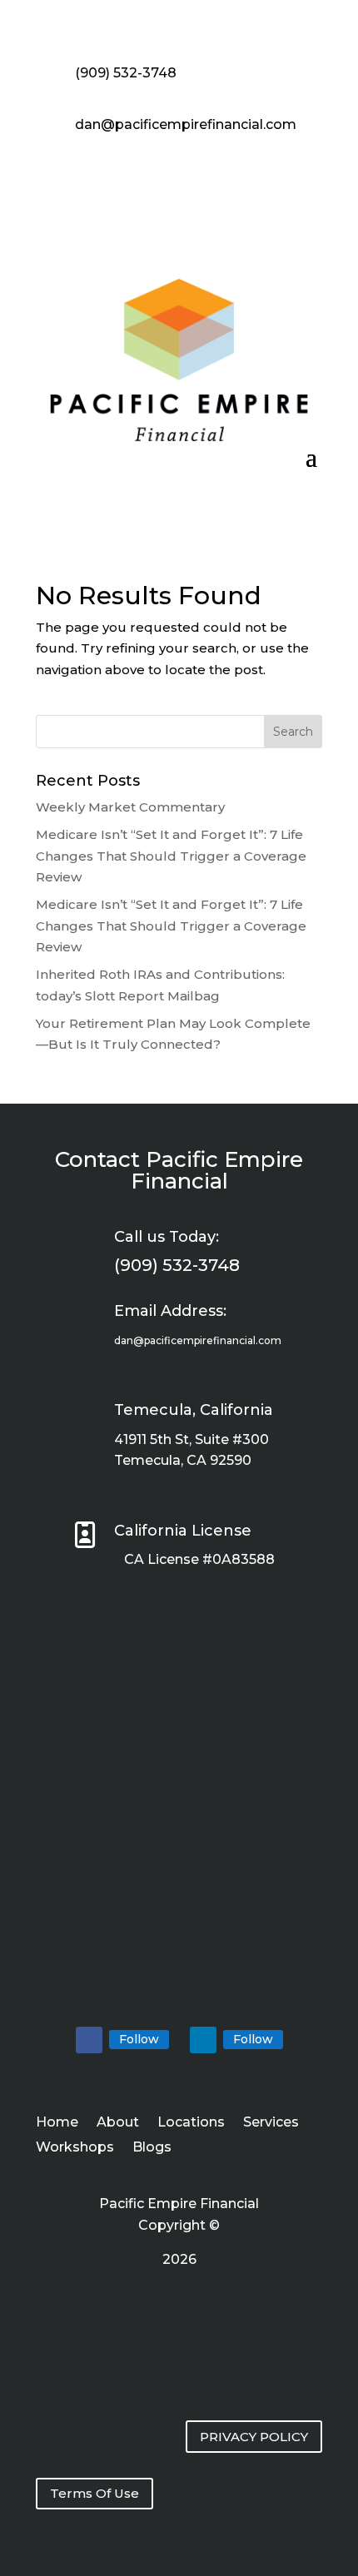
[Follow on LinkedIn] (203, 2040)
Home (57, 2123)
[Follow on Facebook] (89, 2040)
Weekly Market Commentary (130, 807)
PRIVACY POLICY (254, 2437)
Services (271, 2123)
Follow (139, 2039)
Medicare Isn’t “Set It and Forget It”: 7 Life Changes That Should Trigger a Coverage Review (171, 856)
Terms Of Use (94, 2493)
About (118, 2123)
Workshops (75, 2148)
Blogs (152, 2148)
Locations (191, 2123)
